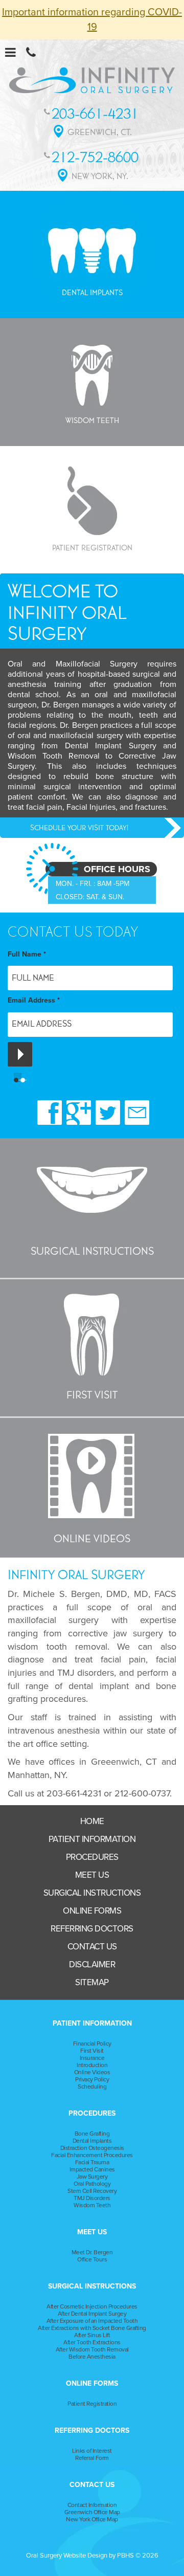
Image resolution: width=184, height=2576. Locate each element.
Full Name (27, 954)
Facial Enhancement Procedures (92, 2155)
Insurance (92, 2058)
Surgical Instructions (92, 1893)
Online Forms (92, 1911)
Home (92, 1821)
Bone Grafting (92, 2134)
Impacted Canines (92, 2169)
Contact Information (92, 2505)
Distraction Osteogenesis (92, 2148)
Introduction (92, 2065)
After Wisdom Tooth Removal (92, 2349)
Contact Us (92, 1947)
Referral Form (92, 2458)
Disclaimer (92, 1964)
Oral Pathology (92, 2184)
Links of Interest (92, 2451)
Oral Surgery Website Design (67, 2556)
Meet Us (92, 1875)
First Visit (92, 2051)
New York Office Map (92, 2519)
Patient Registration (92, 2404)
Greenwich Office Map (92, 2512)
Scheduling (92, 2086)
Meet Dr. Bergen (92, 2252)
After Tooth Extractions (92, 2342)
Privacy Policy (92, 2079)
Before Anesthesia (92, 2357)
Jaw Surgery (92, 2177)
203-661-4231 (74, 1793)
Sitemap (92, 1982)
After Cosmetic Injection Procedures (92, 2306)
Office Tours (92, 2259)
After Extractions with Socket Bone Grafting (92, 2328)
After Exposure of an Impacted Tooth (92, 2321)
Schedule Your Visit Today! (79, 828)
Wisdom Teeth (92, 2205)
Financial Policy (92, 2044)
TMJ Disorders (92, 2198)
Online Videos (92, 2072)
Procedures (92, 1857)
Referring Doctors (92, 1929)
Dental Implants (92, 2141)
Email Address (34, 1000)
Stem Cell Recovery (92, 2191)
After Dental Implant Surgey (92, 2314)
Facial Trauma (92, 2162)
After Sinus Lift (92, 2335)
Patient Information (92, 1839)
